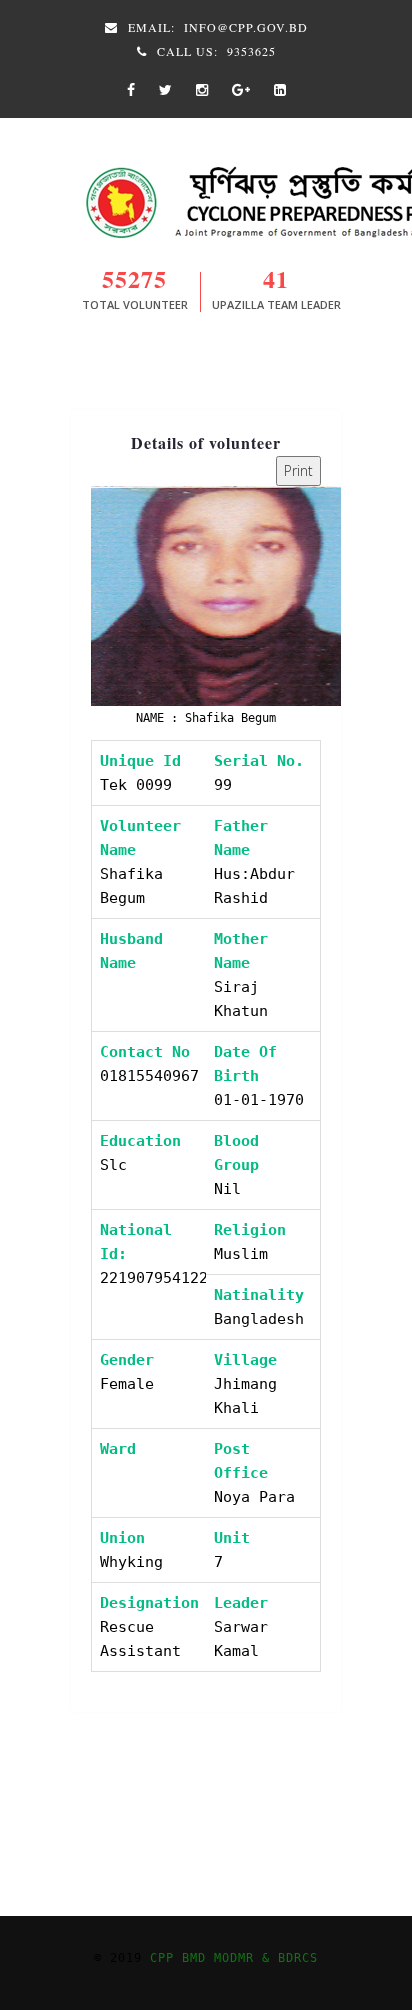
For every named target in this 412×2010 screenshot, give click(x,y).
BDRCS (298, 1958)
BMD (198, 1958)
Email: (216, 27)
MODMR (234, 1958)
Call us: (214, 51)
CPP (166, 1958)
